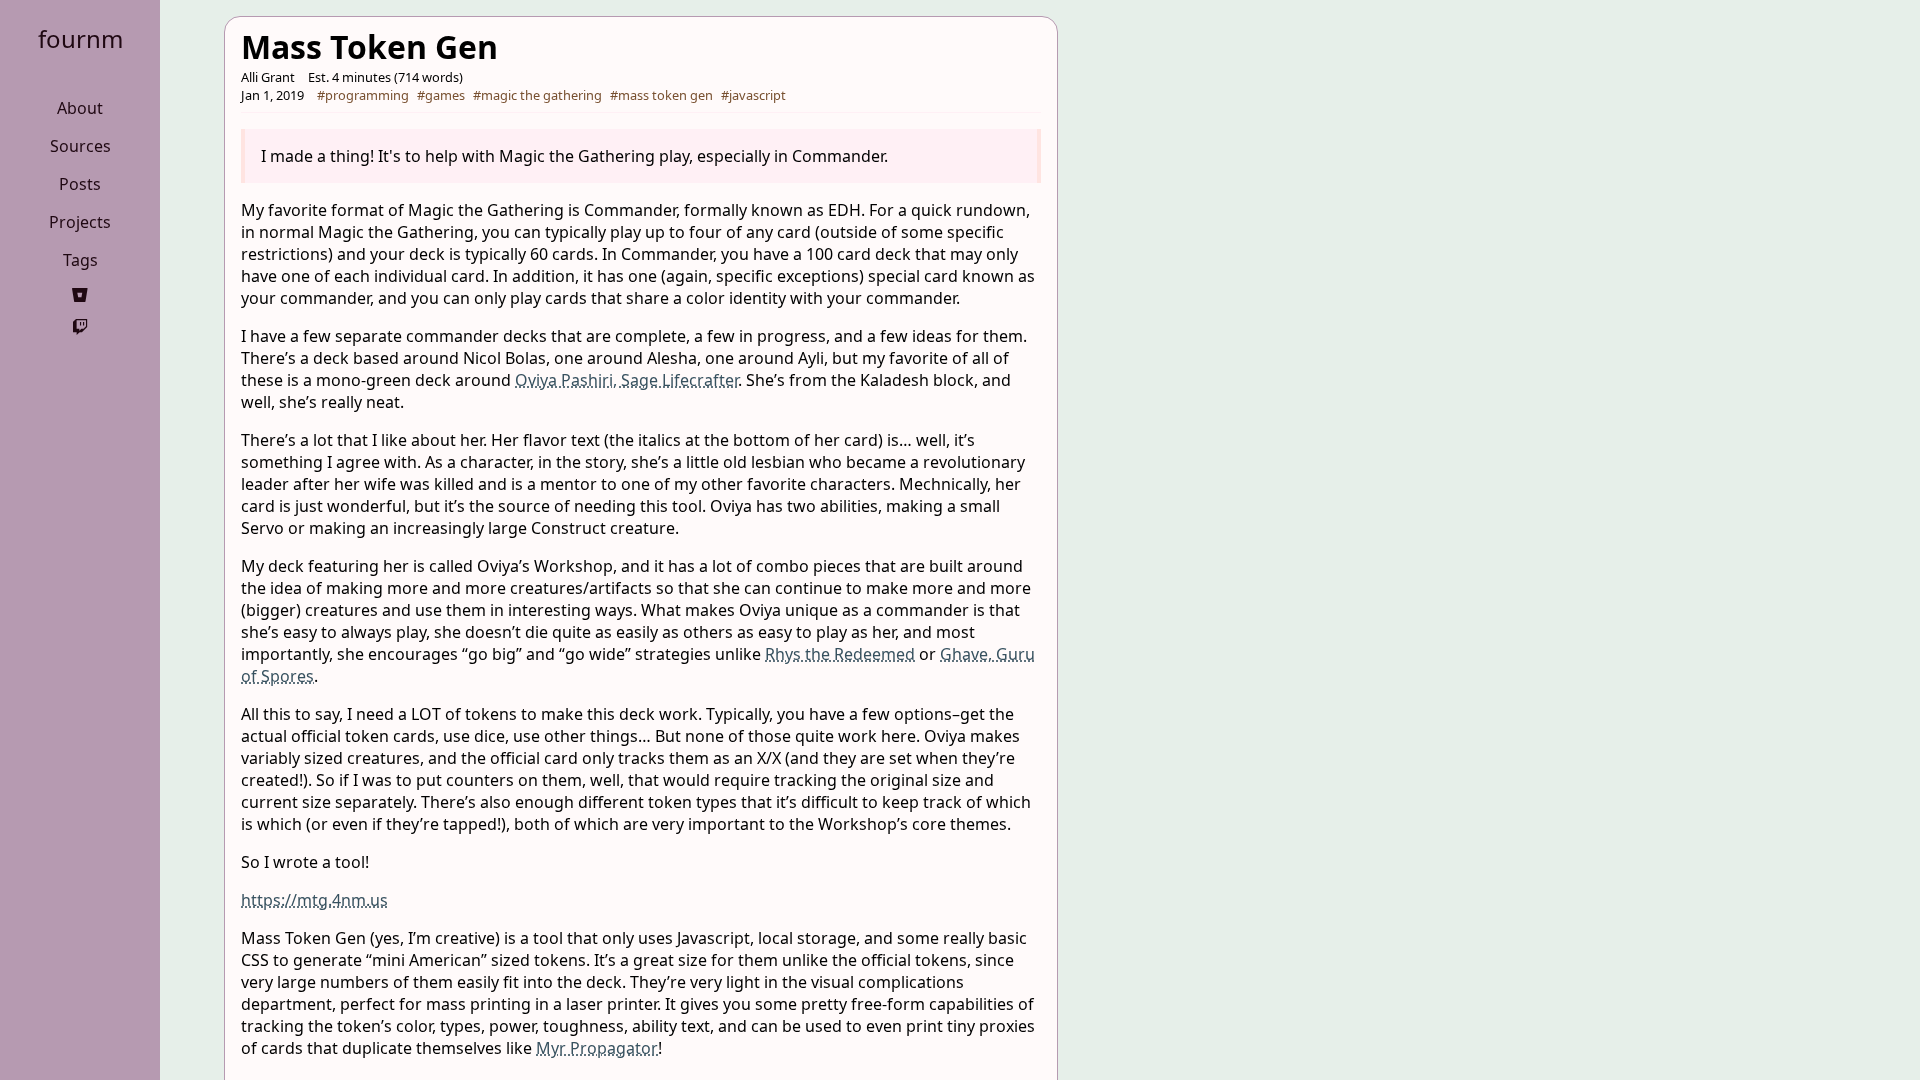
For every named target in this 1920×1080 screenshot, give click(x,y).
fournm (80, 38)
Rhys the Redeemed (840, 654)
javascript (757, 95)
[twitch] (80, 327)
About (80, 108)
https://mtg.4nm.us (314, 900)
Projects (80, 222)
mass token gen (665, 95)
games (445, 95)
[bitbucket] (80, 295)
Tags (80, 260)
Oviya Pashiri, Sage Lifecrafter (626, 380)
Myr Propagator (597, 1048)
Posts (80, 184)
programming (367, 95)
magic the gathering (541, 95)
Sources (80, 146)
